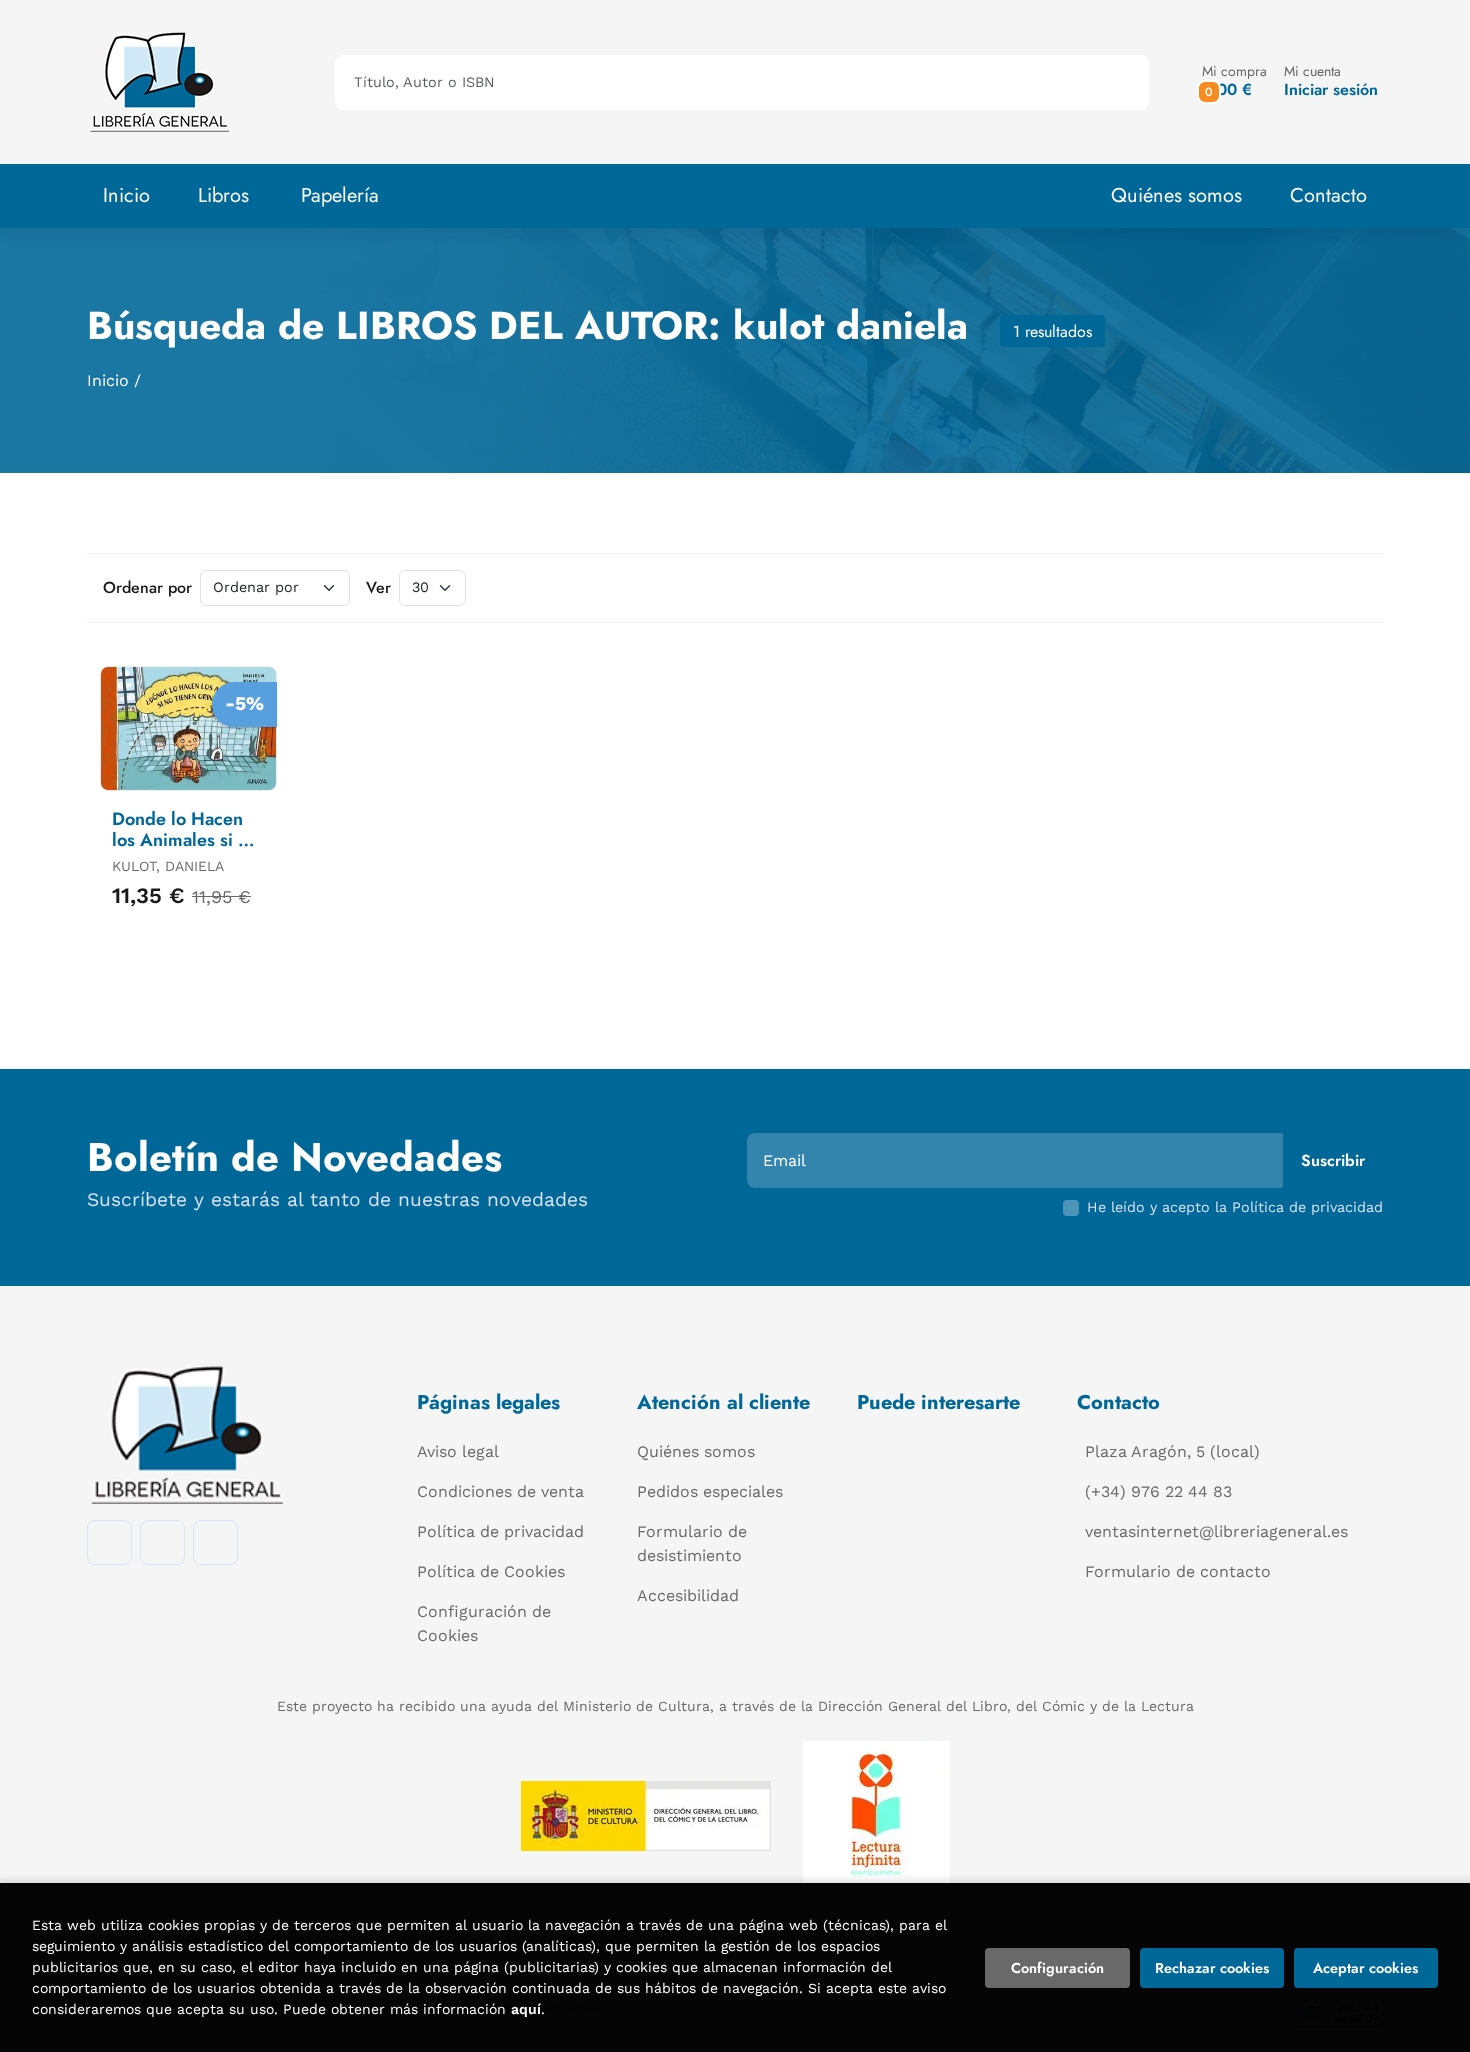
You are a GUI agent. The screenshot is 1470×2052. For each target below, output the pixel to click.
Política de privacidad (500, 1531)
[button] (1234, 81)
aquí (526, 2009)
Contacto (1328, 195)
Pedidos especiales (710, 1491)
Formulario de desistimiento (692, 1543)
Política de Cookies (491, 1571)
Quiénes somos (1176, 195)
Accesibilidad (688, 1595)
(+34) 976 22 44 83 (1158, 1491)
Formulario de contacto (1178, 1571)
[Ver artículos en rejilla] (1321, 588)
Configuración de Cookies (484, 1623)
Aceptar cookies (1365, 1968)
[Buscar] (1116, 82)
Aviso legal (458, 1451)
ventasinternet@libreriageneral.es (1216, 1531)
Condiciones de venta (500, 1491)
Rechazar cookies (1212, 1968)
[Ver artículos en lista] (1349, 588)
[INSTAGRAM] (162, 1542)
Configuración (1057, 1968)
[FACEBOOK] (109, 1542)
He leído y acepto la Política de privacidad (1235, 1207)
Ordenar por (147, 587)
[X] (215, 1542)
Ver (378, 587)
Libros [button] (223, 195)
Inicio (108, 380)
